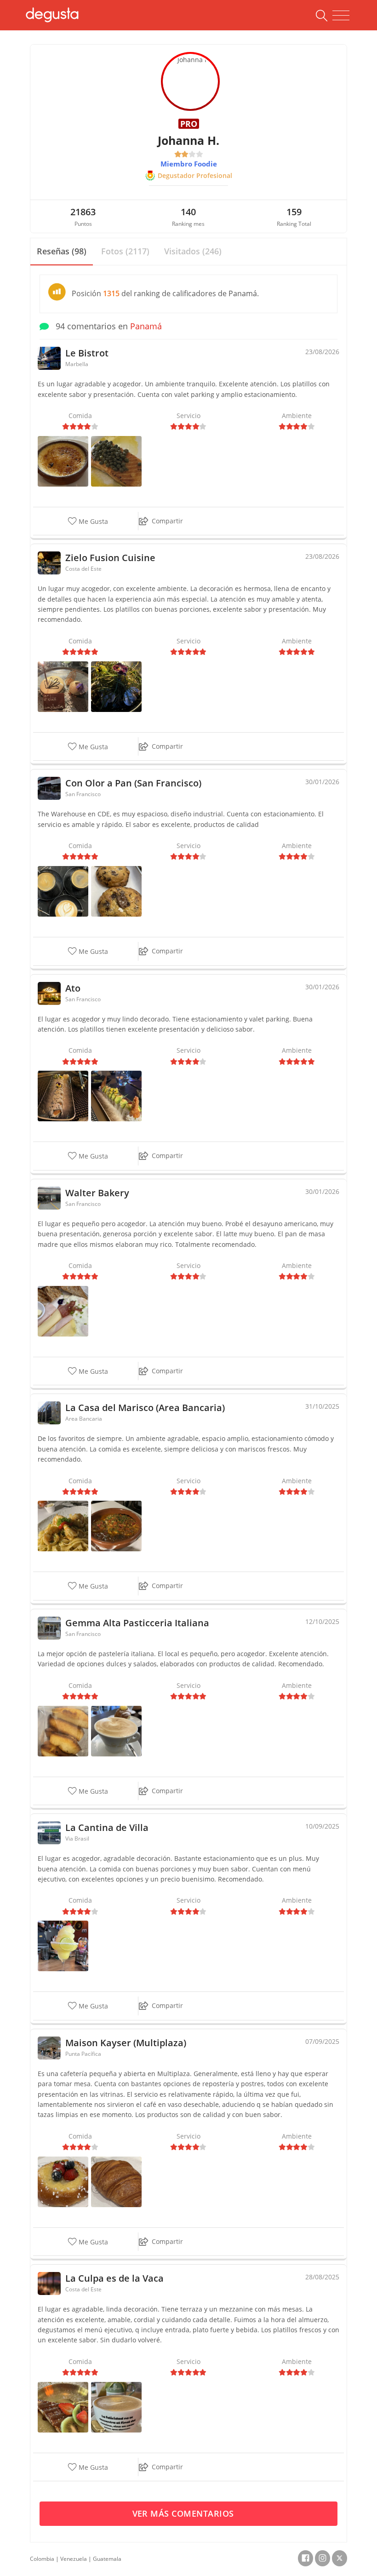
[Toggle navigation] (341, 16)
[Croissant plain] (116, 2181)
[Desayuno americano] (63, 1310)
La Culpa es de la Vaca (114, 2278)
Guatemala (107, 2559)
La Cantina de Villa (107, 1827)
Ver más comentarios (185, 2513)
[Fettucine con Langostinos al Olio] (63, 1525)
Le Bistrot (87, 353)
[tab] (62, 252)
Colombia (42, 2559)
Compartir (167, 521)
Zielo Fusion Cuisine (110, 558)
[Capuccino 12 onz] (116, 2406)
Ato (73, 988)
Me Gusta (92, 521)
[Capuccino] (116, 1730)
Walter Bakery (97, 1193)
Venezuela (74, 2559)
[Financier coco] (63, 1730)
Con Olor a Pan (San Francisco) (133, 783)
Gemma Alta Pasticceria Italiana (137, 1623)
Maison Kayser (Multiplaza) (126, 2043)
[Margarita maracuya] (63, 1945)
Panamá (146, 326)
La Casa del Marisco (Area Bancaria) (145, 1408)
